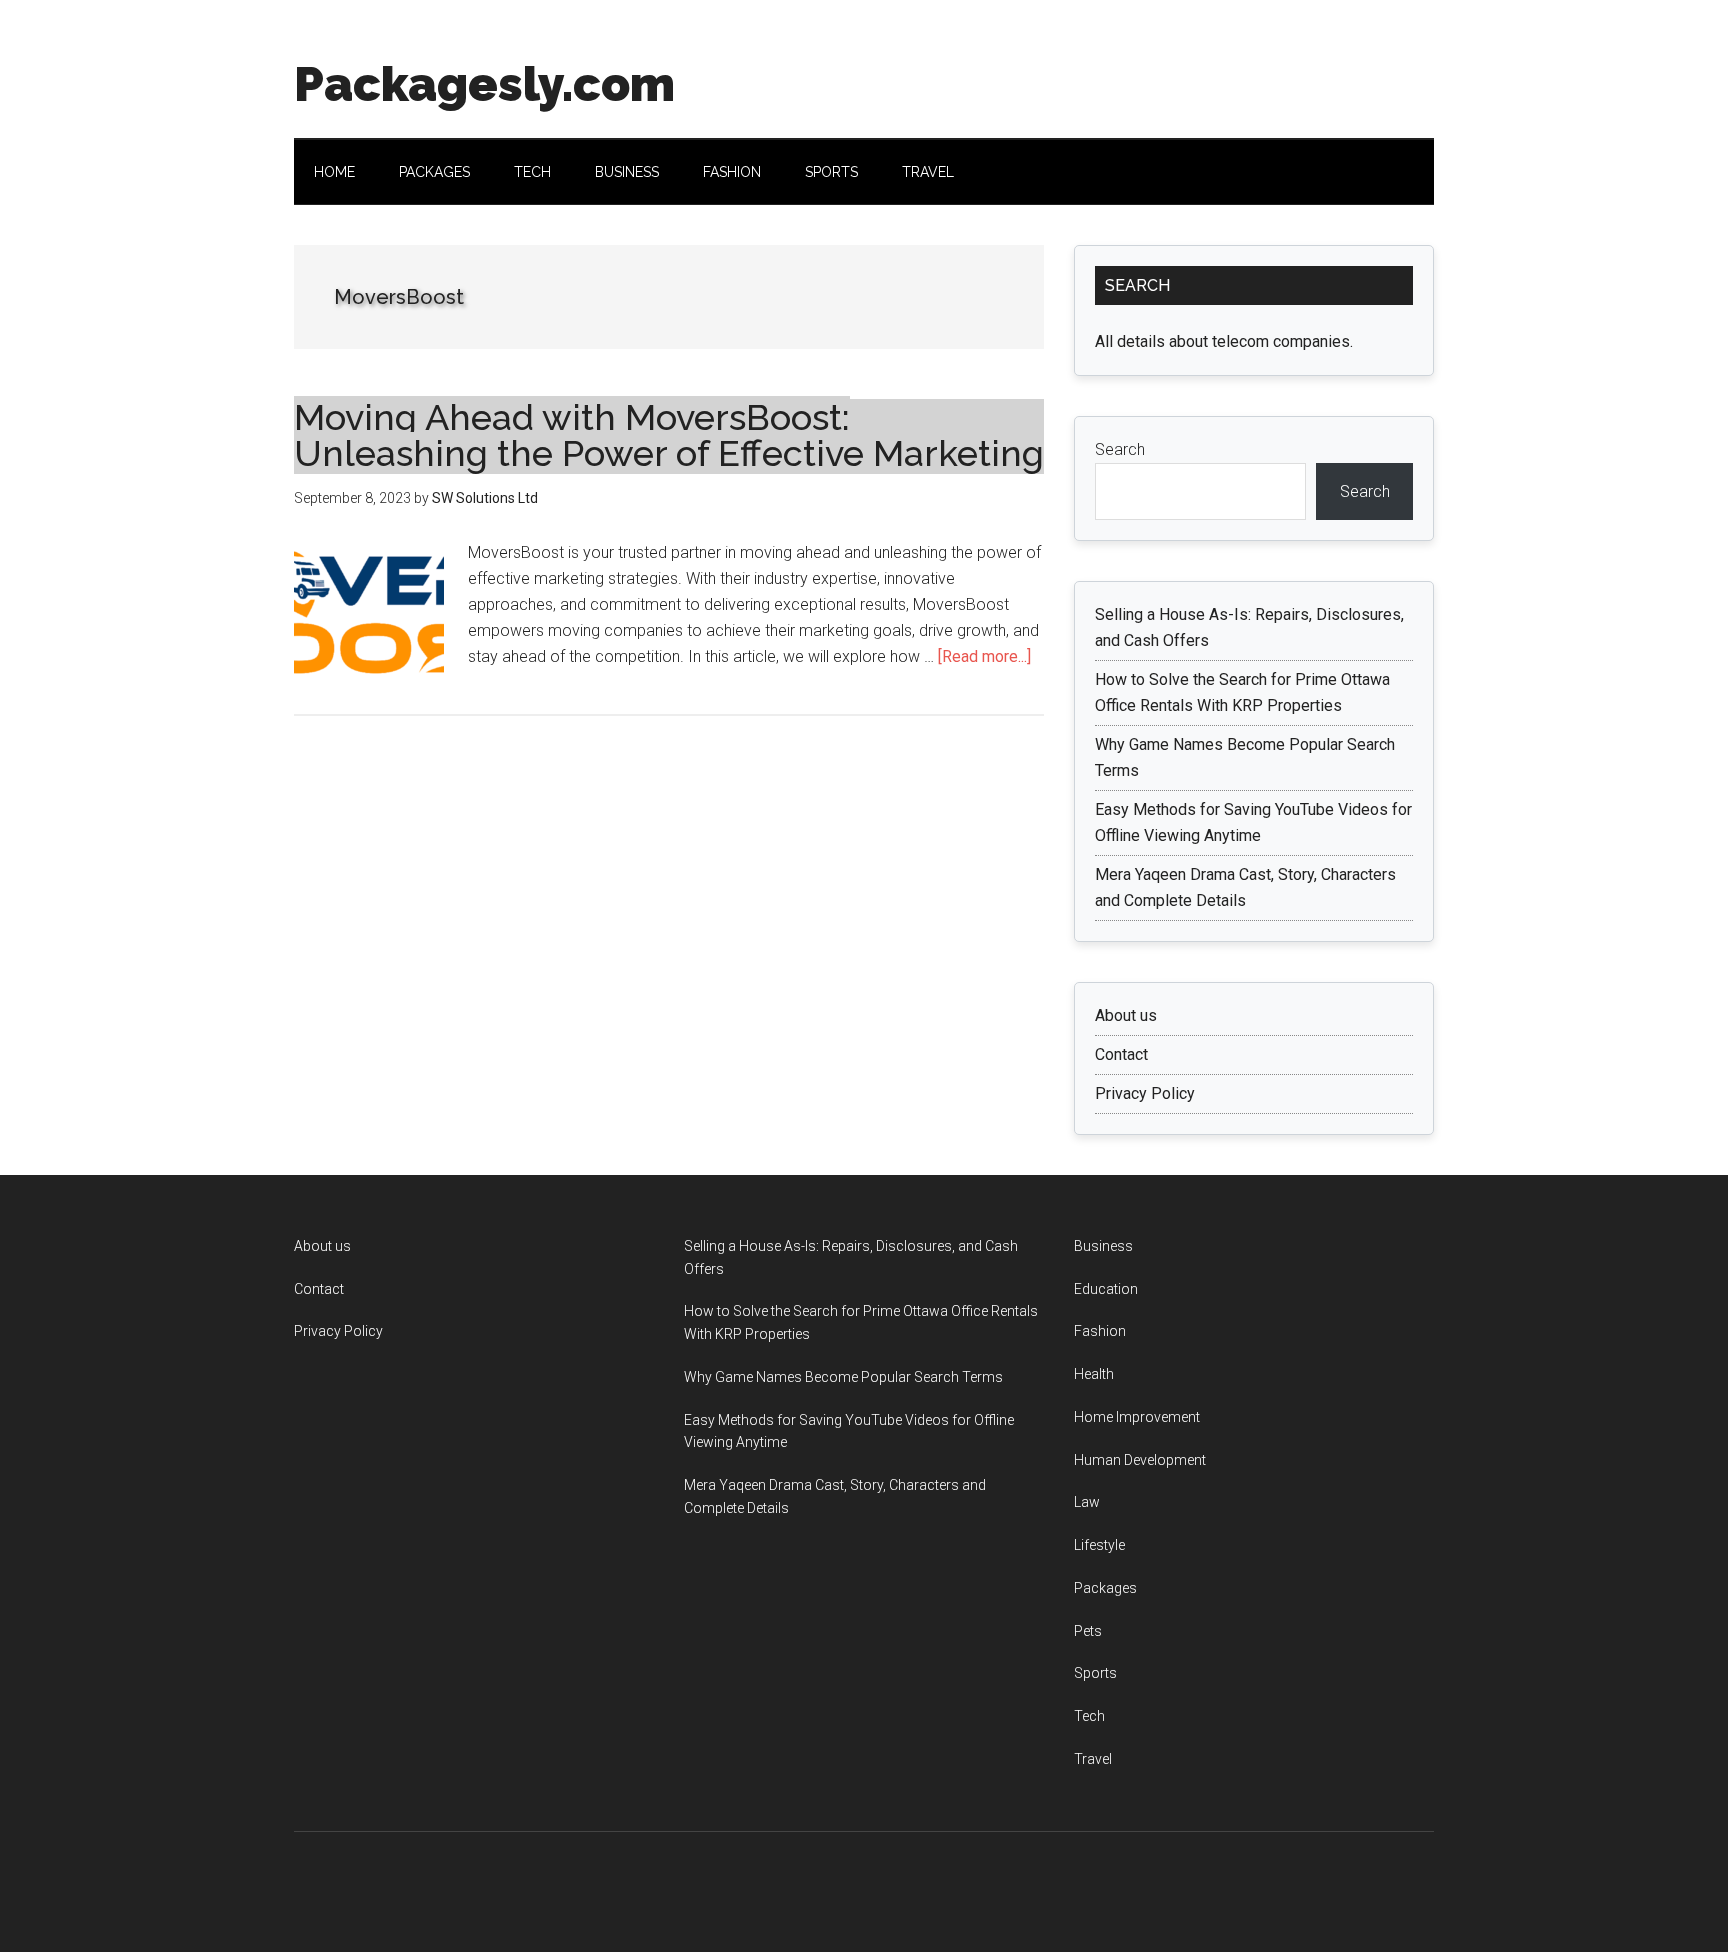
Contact (1121, 1054)
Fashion (1100, 1331)
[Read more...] (984, 656)
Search (1120, 449)
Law (1087, 1502)
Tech (1089, 1716)
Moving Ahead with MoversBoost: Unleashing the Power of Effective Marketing (669, 435)
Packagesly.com (484, 84)
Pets (1088, 1631)
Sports (1095, 1673)
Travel (1093, 1759)
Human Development (1140, 1460)
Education (1106, 1289)
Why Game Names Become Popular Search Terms (843, 1377)
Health (1094, 1374)
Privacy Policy (1145, 1093)
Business (1103, 1246)
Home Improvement (1137, 1417)
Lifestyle (1099, 1545)
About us (1126, 1015)
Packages (1105, 1588)
